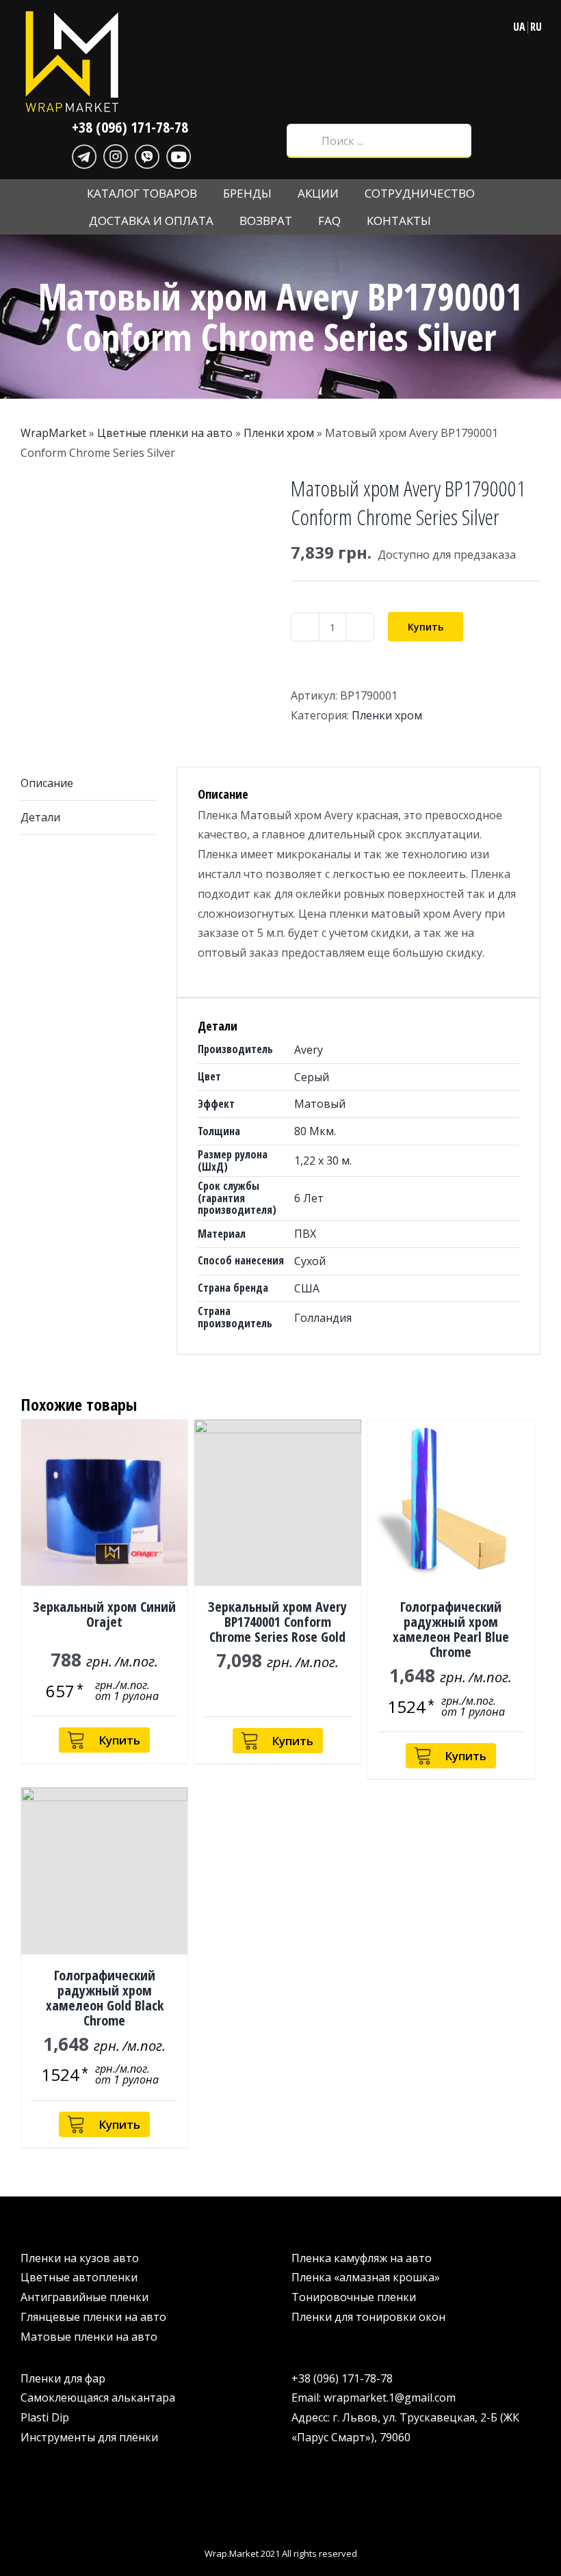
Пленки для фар (63, 2378)
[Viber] (147, 155)
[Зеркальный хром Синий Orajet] (104, 1503)
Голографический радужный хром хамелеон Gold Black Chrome (105, 1998)
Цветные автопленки (79, 2277)
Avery (309, 1050)
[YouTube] (179, 155)
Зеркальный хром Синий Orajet (104, 1614)
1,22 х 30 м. (323, 1160)
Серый (312, 1077)
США (307, 1288)
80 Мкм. (315, 1131)
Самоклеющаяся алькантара (98, 2398)
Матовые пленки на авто (89, 2337)
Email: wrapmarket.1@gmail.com (374, 2398)
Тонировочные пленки (354, 2297)
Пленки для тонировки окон (368, 2317)
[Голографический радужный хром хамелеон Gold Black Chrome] (104, 1871)
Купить (426, 627)
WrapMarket (53, 433)
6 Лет (309, 1198)
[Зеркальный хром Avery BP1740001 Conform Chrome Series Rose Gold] (277, 1503)
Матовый (320, 1104)
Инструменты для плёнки (89, 2437)
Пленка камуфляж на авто (362, 2258)
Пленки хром (279, 433)
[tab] (88, 784)
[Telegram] (84, 155)
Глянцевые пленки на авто (93, 2317)
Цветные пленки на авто (165, 433)
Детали (40, 817)
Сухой (310, 1261)
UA (519, 27)
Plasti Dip (45, 2417)
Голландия (323, 1318)
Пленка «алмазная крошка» (366, 2277)
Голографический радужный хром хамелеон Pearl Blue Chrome (451, 1629)
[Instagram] (116, 155)
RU (536, 27)
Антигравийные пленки (84, 2297)
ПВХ (305, 1234)
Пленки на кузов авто (80, 2258)
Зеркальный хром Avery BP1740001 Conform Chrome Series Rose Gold (277, 1622)
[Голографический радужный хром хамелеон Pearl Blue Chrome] (451, 1503)
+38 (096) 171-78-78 (130, 127)
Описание (47, 783)
